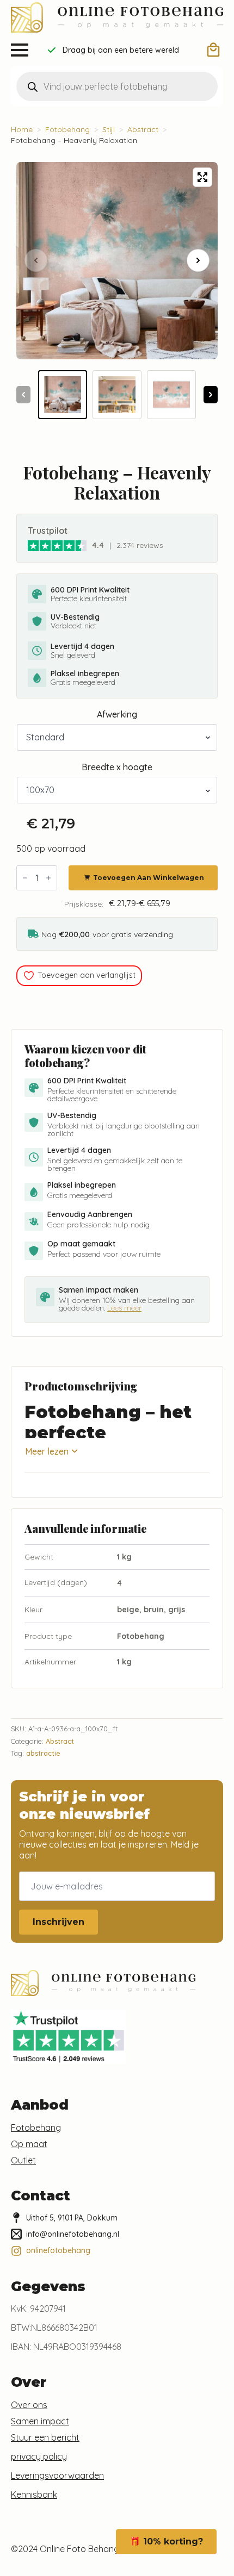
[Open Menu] (20, 50)
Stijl (109, 129)
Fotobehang (67, 129)
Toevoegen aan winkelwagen (149, 878)
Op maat (29, 2144)
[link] (57, 545)
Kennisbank (34, 2494)
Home (22, 129)
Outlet (23, 2160)
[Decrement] (25, 878)
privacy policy (39, 2456)
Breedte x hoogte (117, 767)
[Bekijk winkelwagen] (213, 50)
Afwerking (117, 714)
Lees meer (124, 1308)
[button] (198, 260)
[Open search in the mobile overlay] (117, 86)
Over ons (29, 2405)
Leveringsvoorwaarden (57, 2475)
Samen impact (40, 2421)
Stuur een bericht (45, 2437)
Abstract (143, 129)
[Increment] (48, 878)
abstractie (43, 1753)
